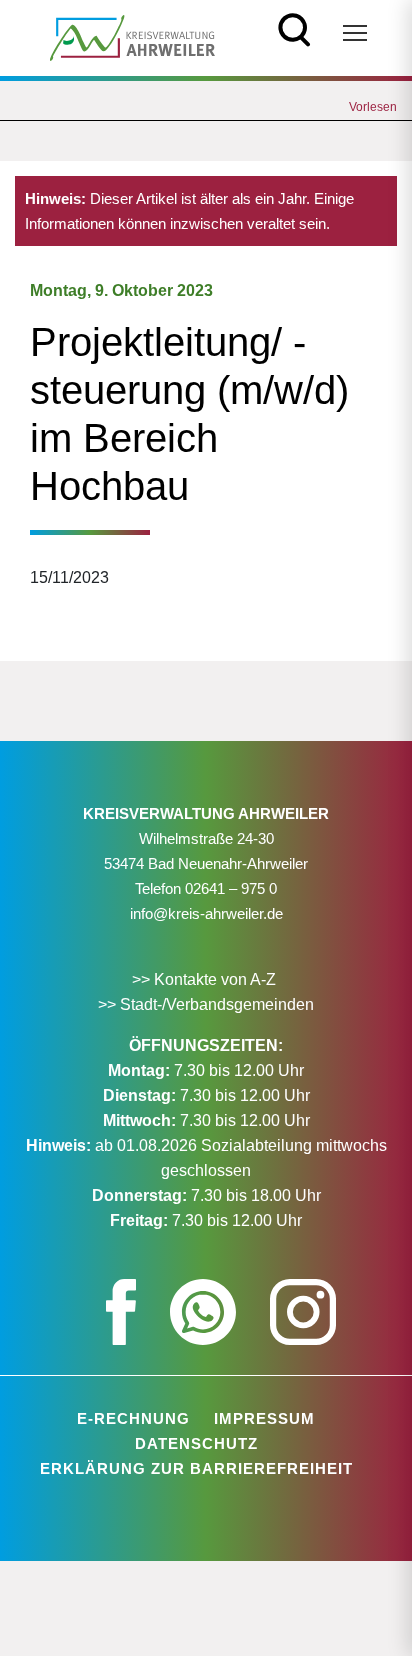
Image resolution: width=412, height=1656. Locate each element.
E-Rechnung (133, 1418)
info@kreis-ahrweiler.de (206, 913)
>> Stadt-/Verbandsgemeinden (206, 1004)
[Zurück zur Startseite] (132, 36)
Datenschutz (196, 1443)
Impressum (264, 1418)
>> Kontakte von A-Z (206, 979)
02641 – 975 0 (231, 888)
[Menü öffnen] (355, 33)
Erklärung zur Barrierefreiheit (196, 1468)
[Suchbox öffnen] (294, 27)
